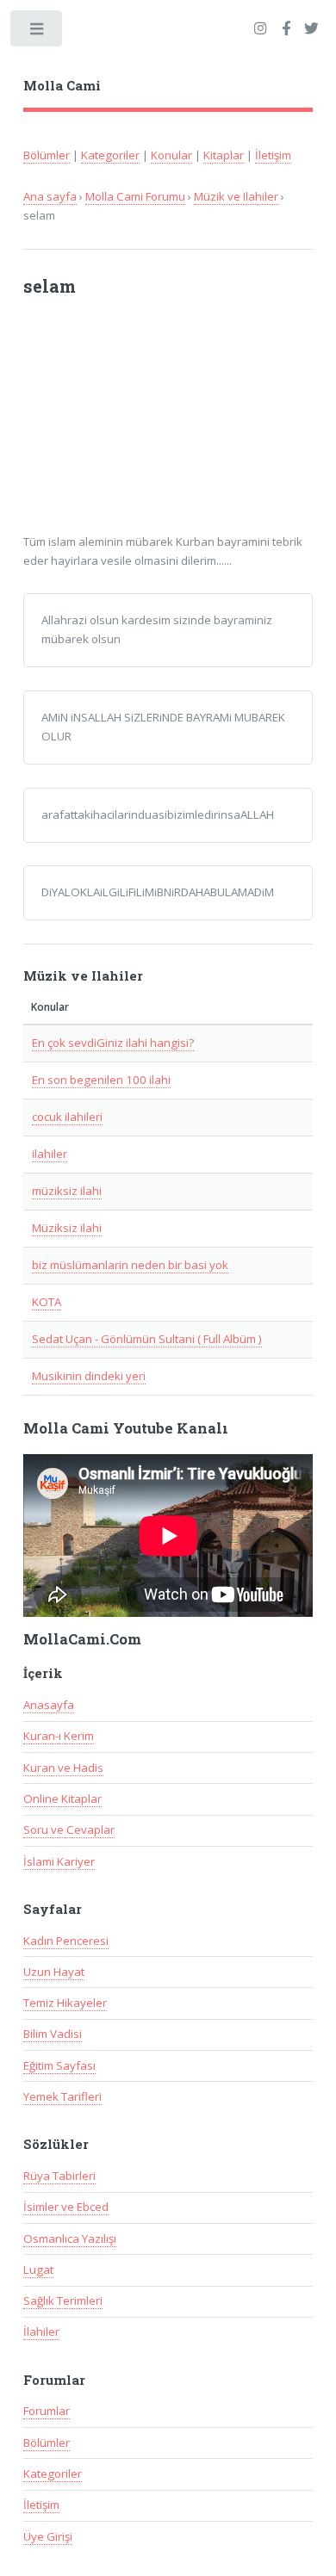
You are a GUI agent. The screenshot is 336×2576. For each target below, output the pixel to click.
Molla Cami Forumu (135, 196)
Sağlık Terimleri (63, 2300)
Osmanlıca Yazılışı (70, 2239)
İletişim (273, 155)
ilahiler (50, 1154)
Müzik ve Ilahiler (236, 196)
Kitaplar (224, 155)
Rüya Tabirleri (59, 2176)
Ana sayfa (50, 196)
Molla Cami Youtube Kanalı (126, 1428)
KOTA (47, 1302)
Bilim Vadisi (53, 2034)
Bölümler (47, 155)
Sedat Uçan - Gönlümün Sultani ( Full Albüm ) (147, 1339)
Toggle (37, 32)
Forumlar (47, 2411)
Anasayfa (49, 1705)
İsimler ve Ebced (66, 2207)
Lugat (38, 2269)
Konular (171, 155)
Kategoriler (110, 155)
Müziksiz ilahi (67, 1228)
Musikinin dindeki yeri (89, 1376)
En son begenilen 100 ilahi (101, 1080)
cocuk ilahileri (67, 1117)
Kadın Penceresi (66, 1941)
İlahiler (41, 2331)
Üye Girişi (48, 2536)
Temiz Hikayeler (65, 2003)
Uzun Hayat (54, 1972)
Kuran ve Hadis (63, 1768)
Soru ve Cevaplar (69, 1830)
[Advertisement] (154, 424)
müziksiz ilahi (67, 1191)
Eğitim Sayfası (59, 2065)
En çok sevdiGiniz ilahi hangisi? (113, 1043)
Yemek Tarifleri (62, 2096)
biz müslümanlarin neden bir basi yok (130, 1265)
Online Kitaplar (62, 1799)
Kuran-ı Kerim (59, 1736)
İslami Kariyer (59, 1861)
